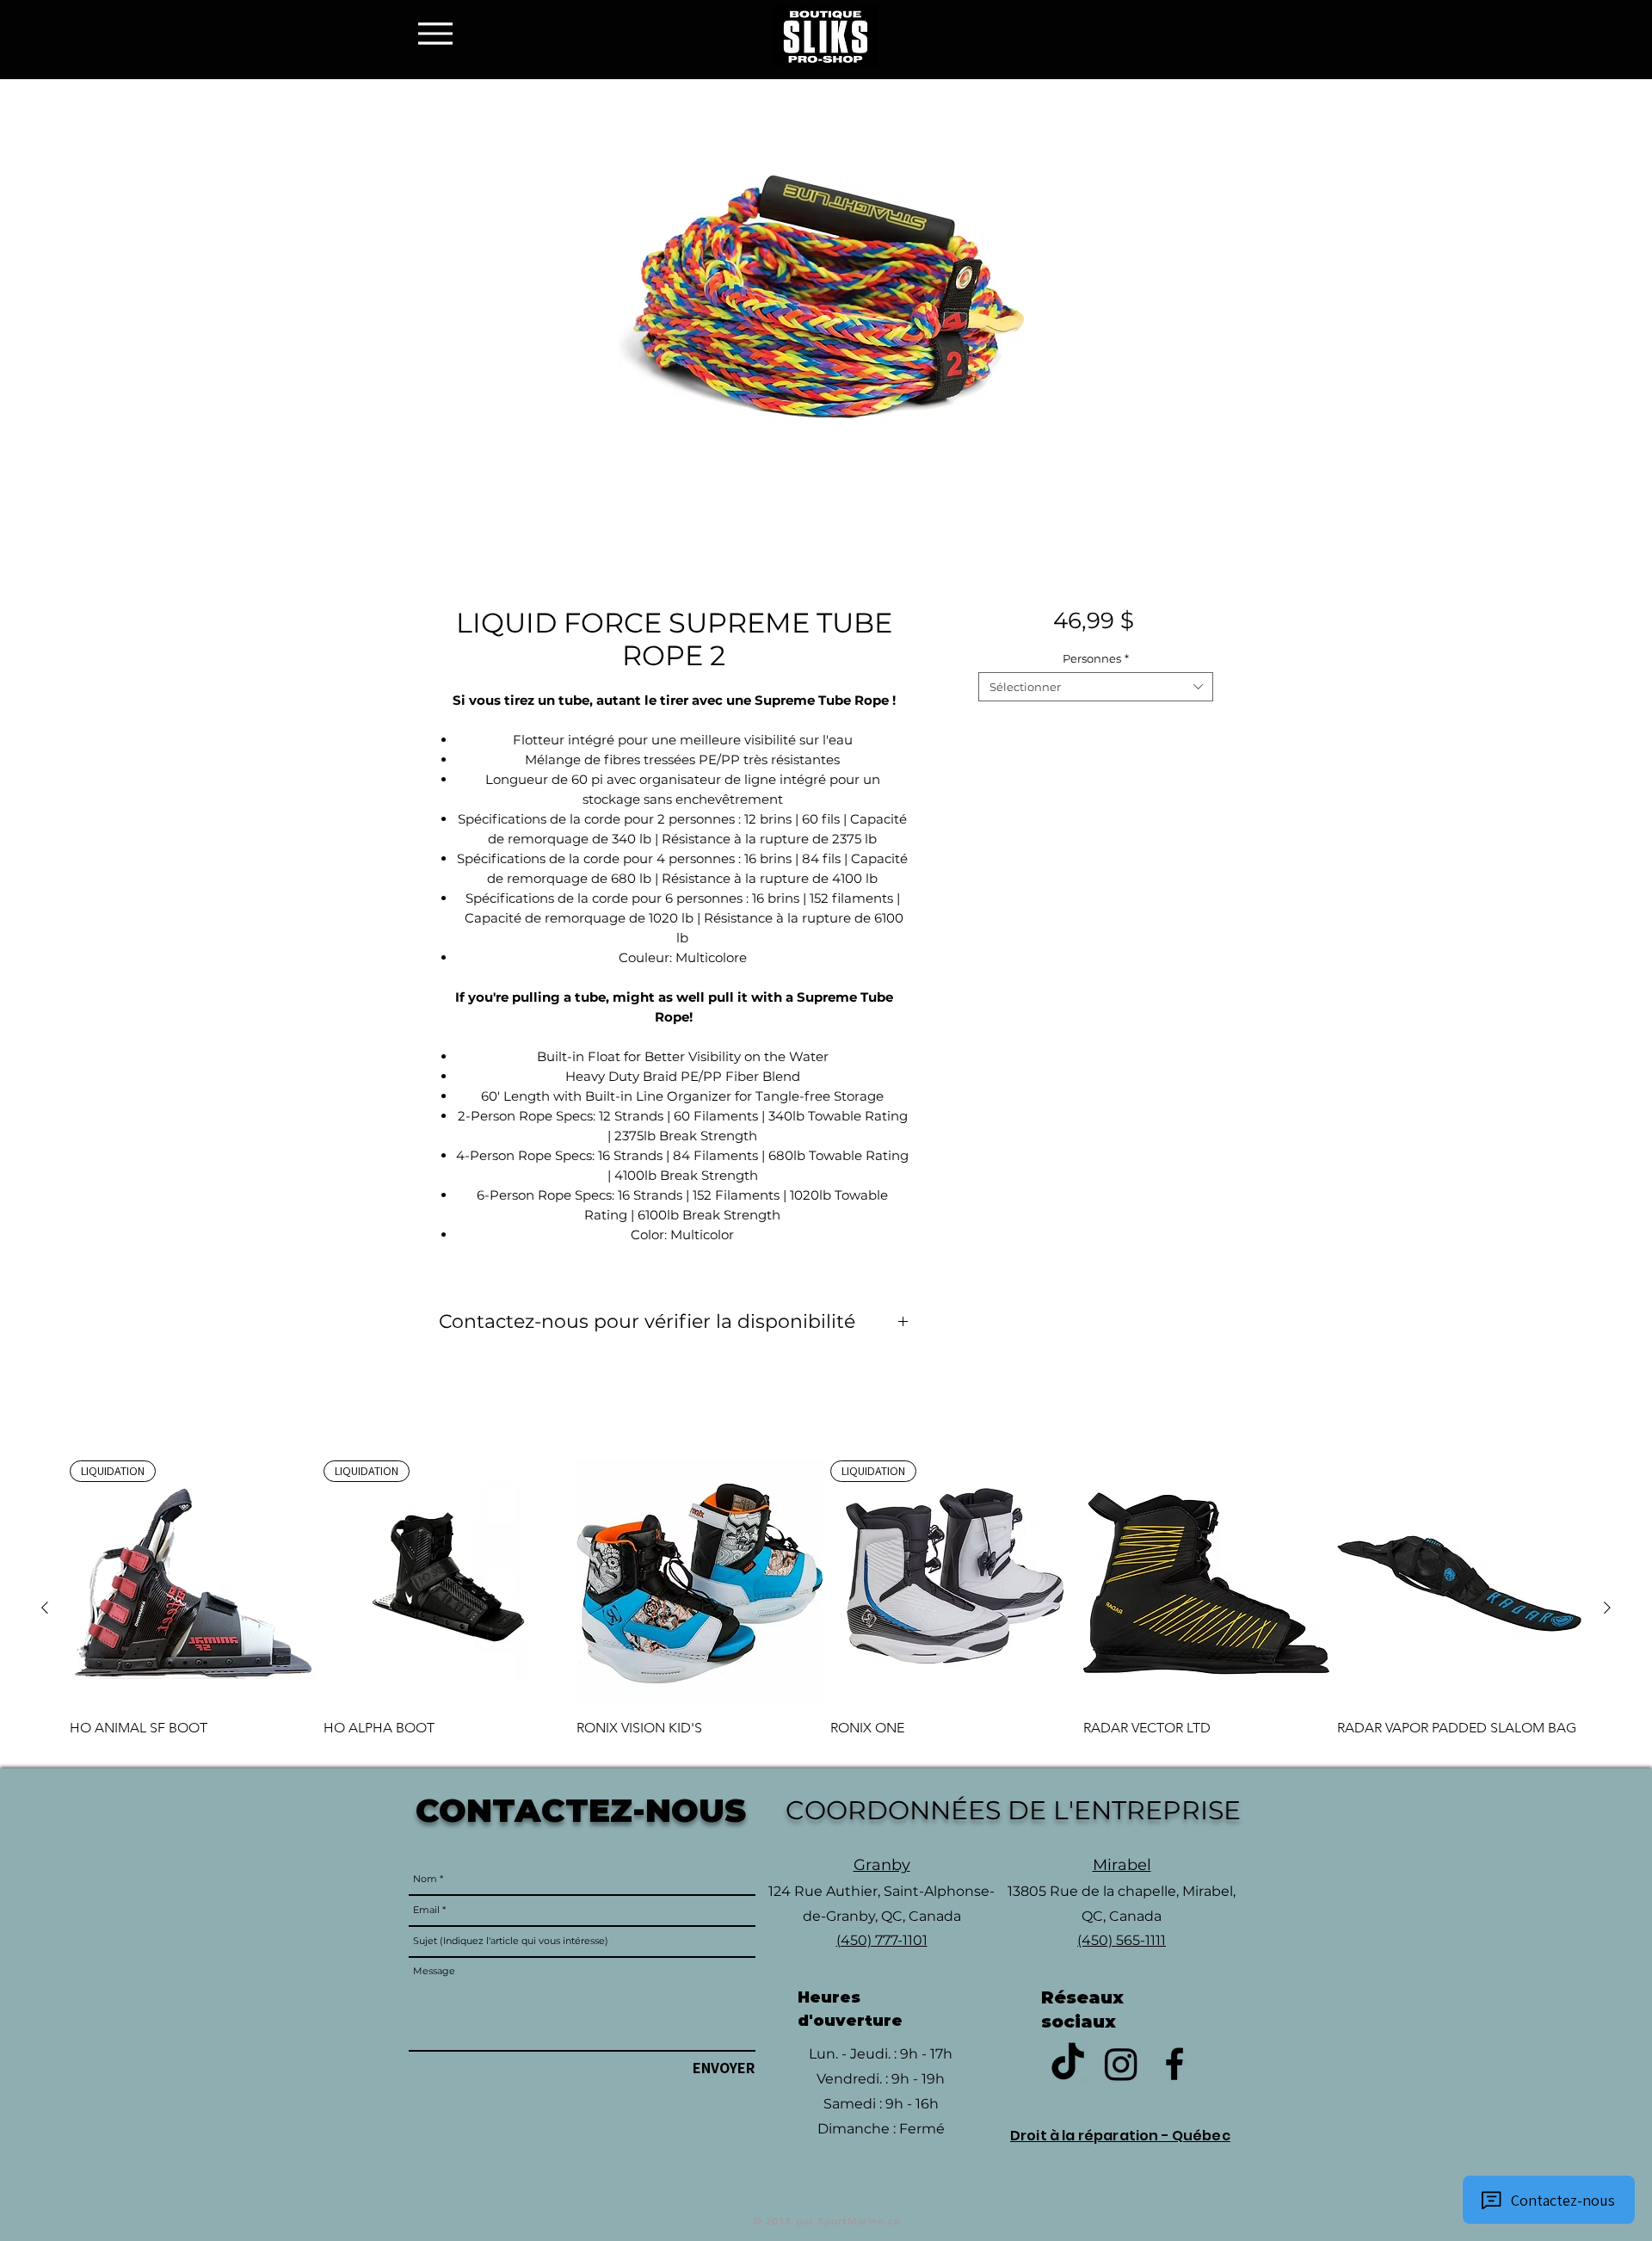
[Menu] (440, 33)
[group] (826, 1608)
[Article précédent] (45, 1608)
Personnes (1096, 658)
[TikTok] (1068, 2064)
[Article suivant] (1607, 1608)
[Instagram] (1121, 2064)
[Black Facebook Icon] (1174, 2064)
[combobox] (1096, 687)
